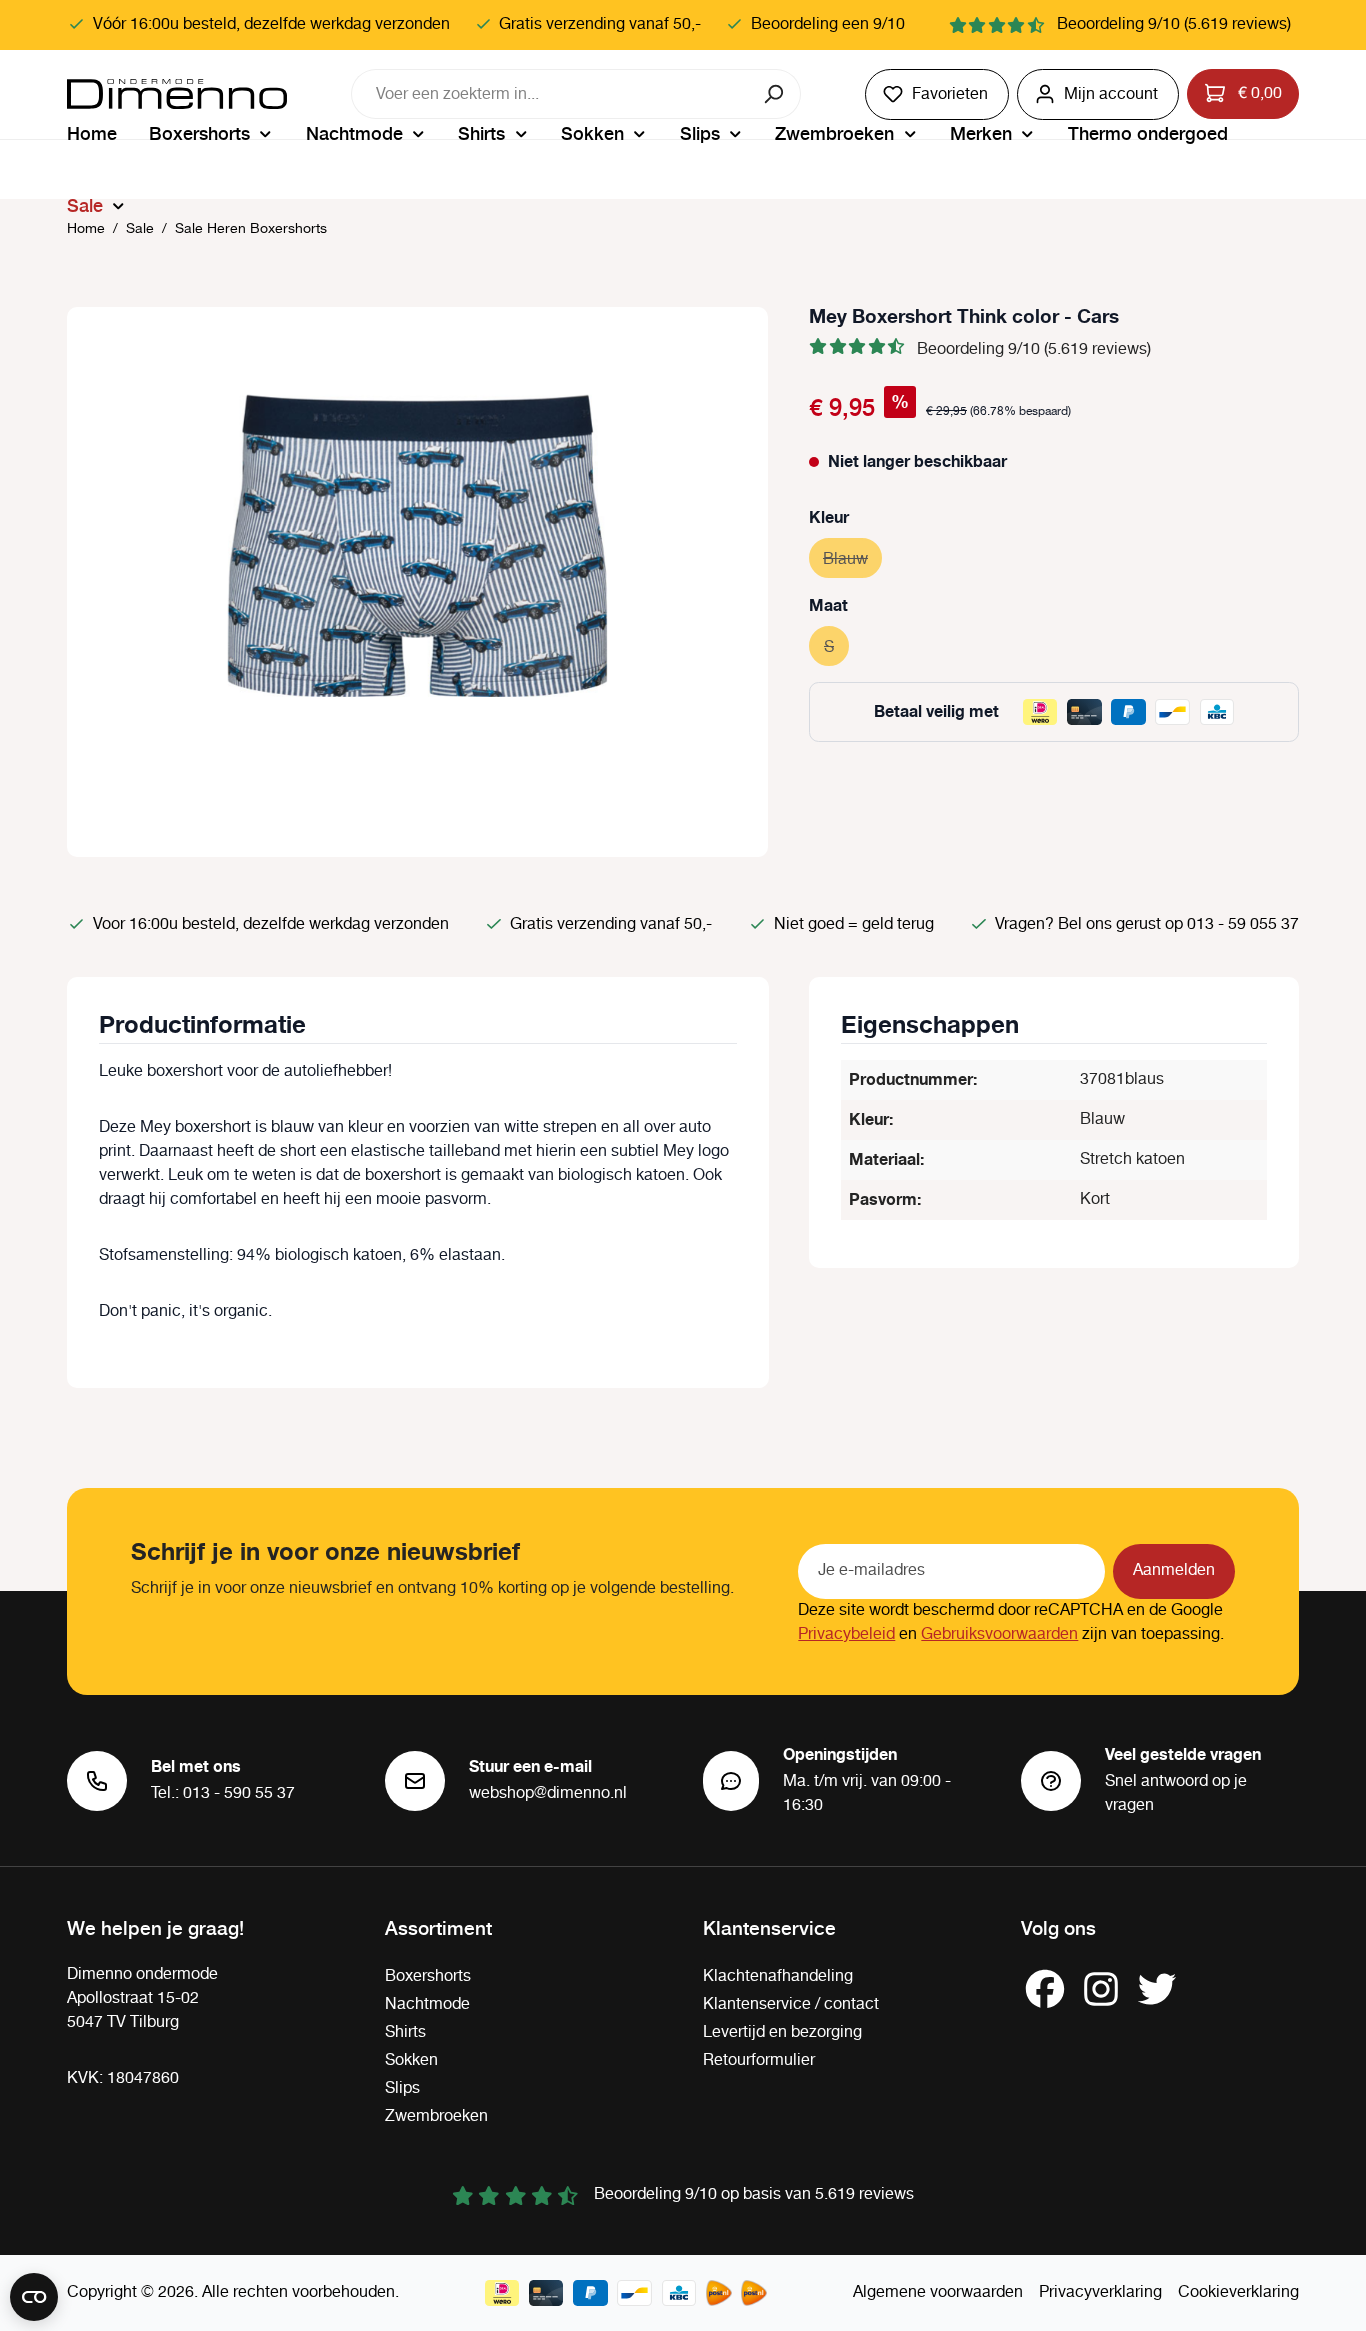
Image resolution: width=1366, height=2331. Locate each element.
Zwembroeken (436, 2116)
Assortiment (438, 1927)
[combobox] (551, 94)
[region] (418, 582)
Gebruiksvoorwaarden (999, 1634)
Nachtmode (427, 2004)
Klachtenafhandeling (778, 1976)
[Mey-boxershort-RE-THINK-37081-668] (417, 545)
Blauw (852, 559)
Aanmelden (1174, 1570)
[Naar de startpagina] (177, 94)
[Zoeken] (775, 94)
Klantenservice (769, 1927)
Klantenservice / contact (791, 2004)
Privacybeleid (846, 1634)
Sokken (411, 2060)
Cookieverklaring (1238, 2292)
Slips (402, 2088)
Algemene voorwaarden (938, 2292)
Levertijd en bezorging (782, 2032)
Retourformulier (759, 2060)
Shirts (405, 2032)
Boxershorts (428, 1976)
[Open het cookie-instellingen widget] (34, 2297)
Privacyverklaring (1100, 2292)
